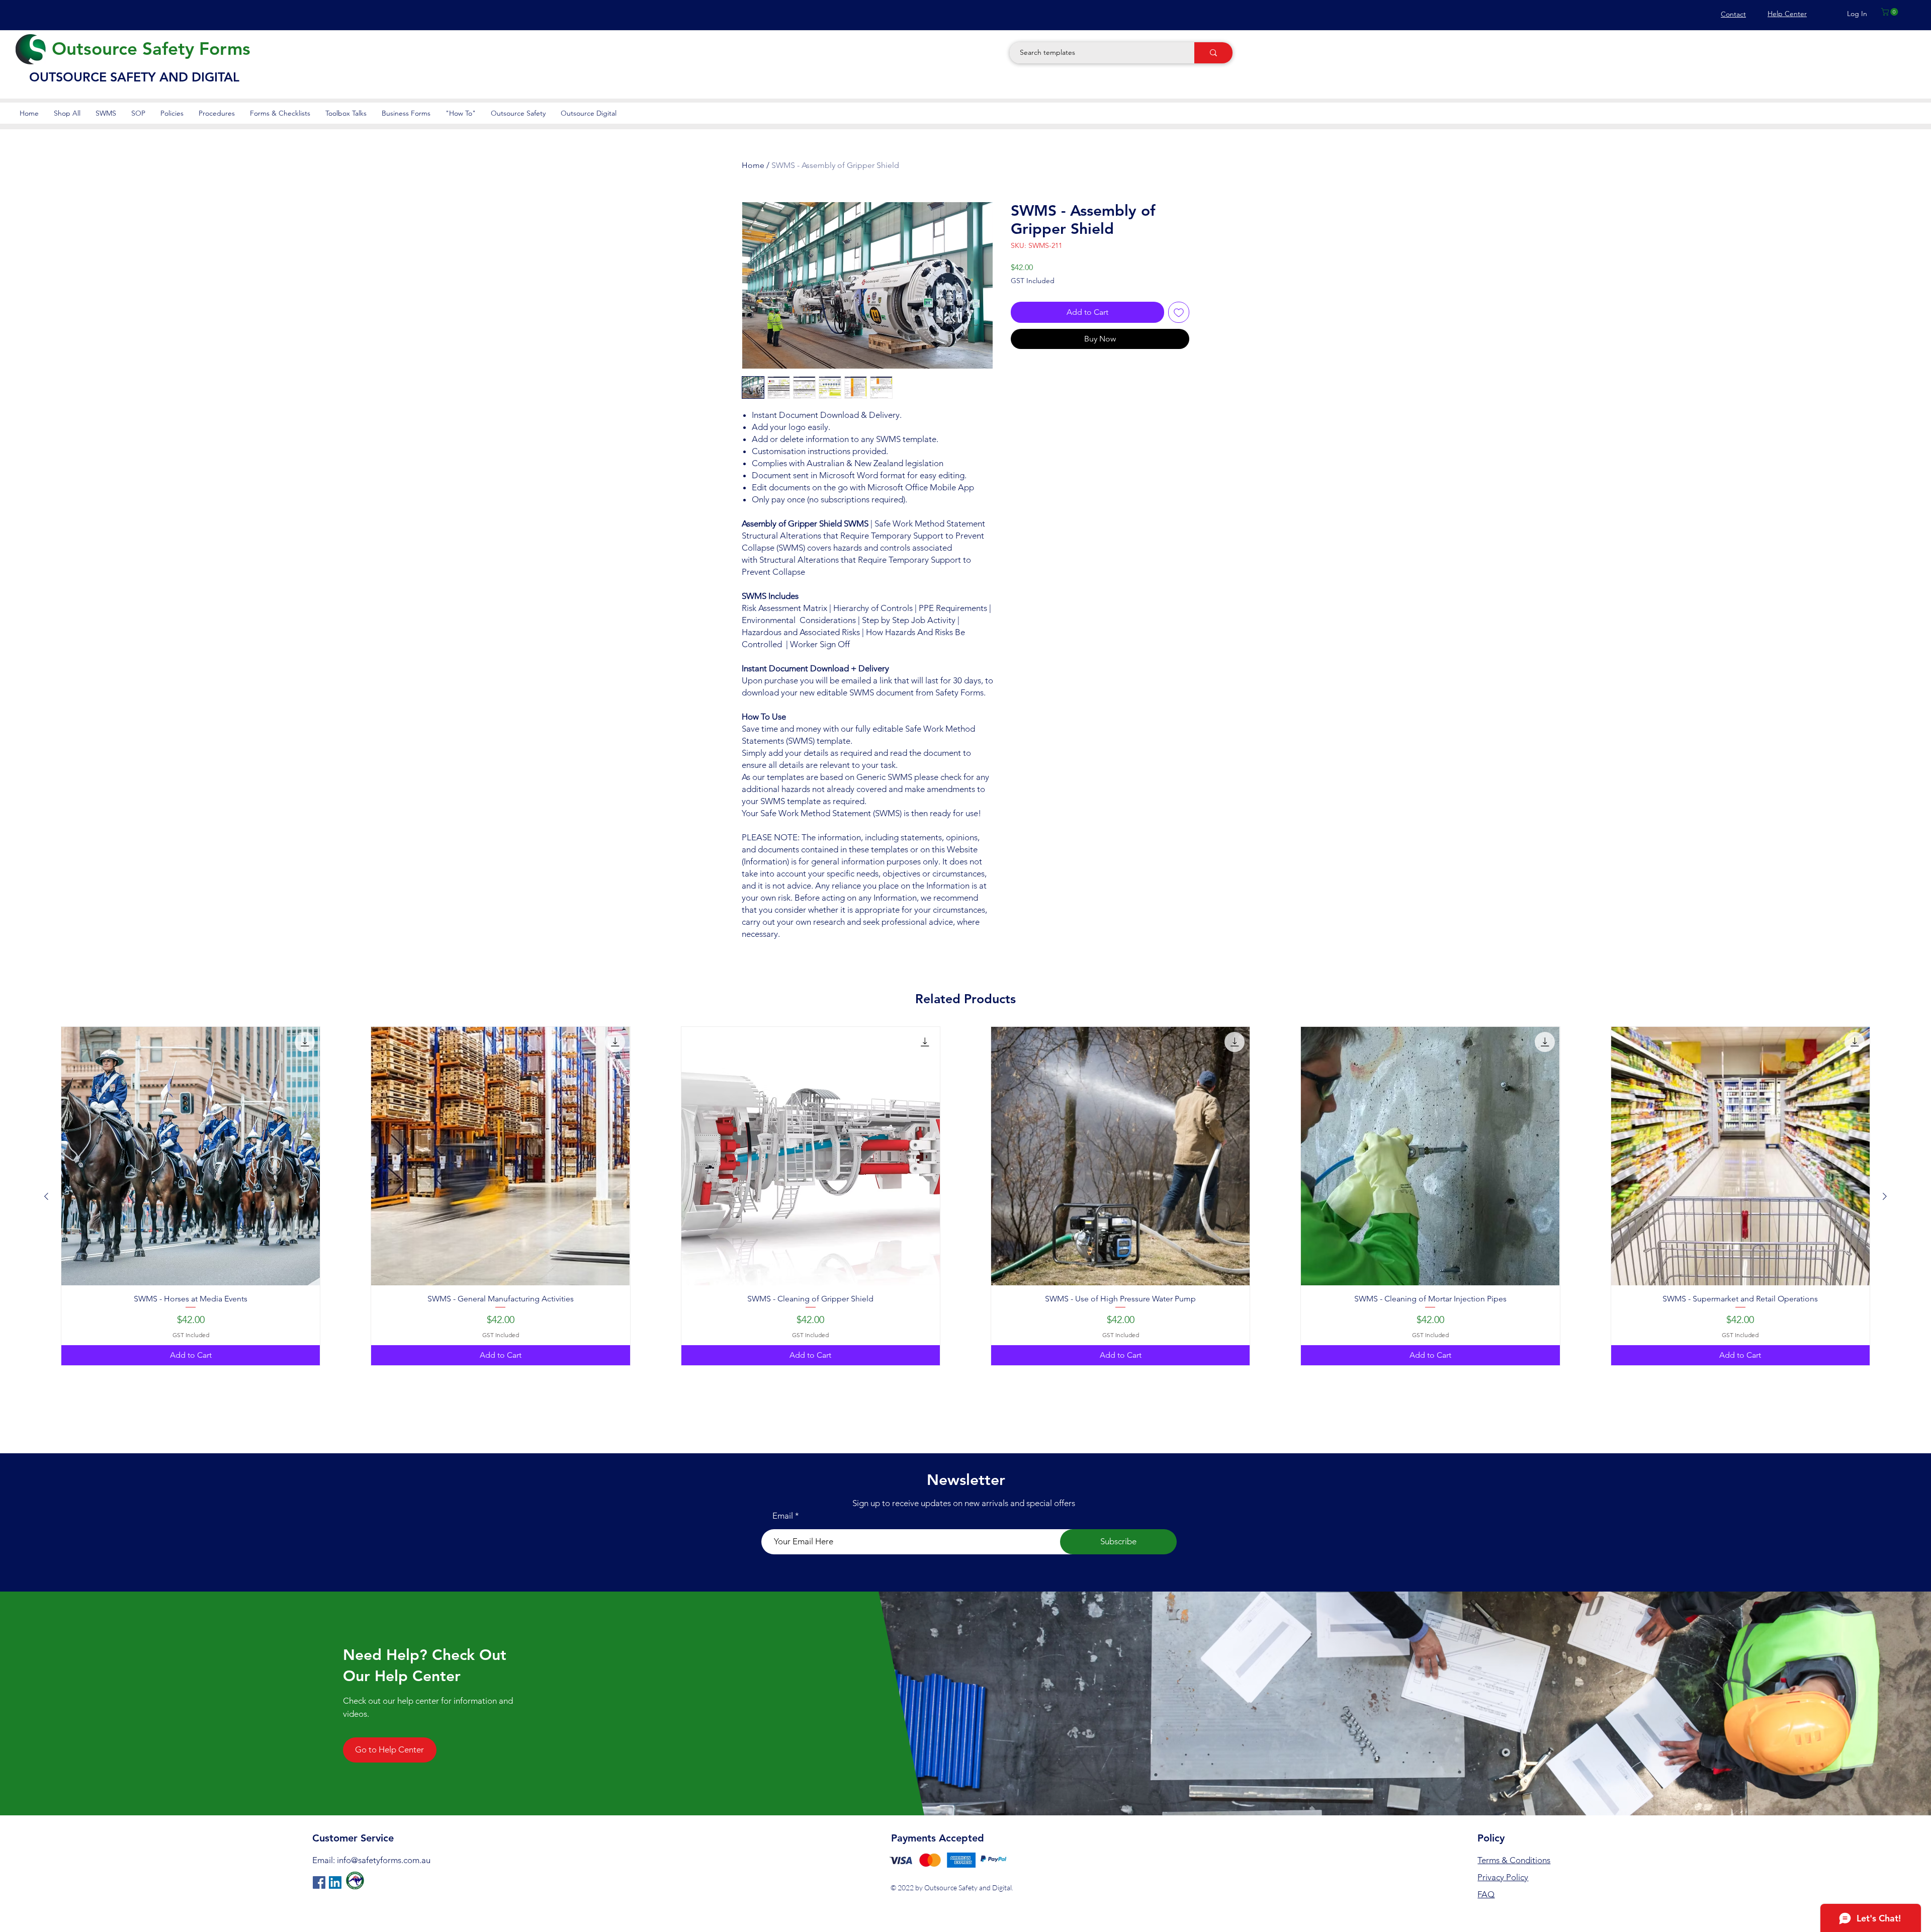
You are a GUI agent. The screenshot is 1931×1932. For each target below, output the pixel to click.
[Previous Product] (46, 1196)
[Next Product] (1885, 1196)
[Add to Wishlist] (1179, 312)
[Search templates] (1213, 53)
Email (783, 1516)
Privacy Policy (1503, 1877)
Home (753, 165)
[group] (965, 1196)
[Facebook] (319, 1882)
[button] (1891, 12)
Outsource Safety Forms (151, 49)
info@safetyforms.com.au (384, 1860)
